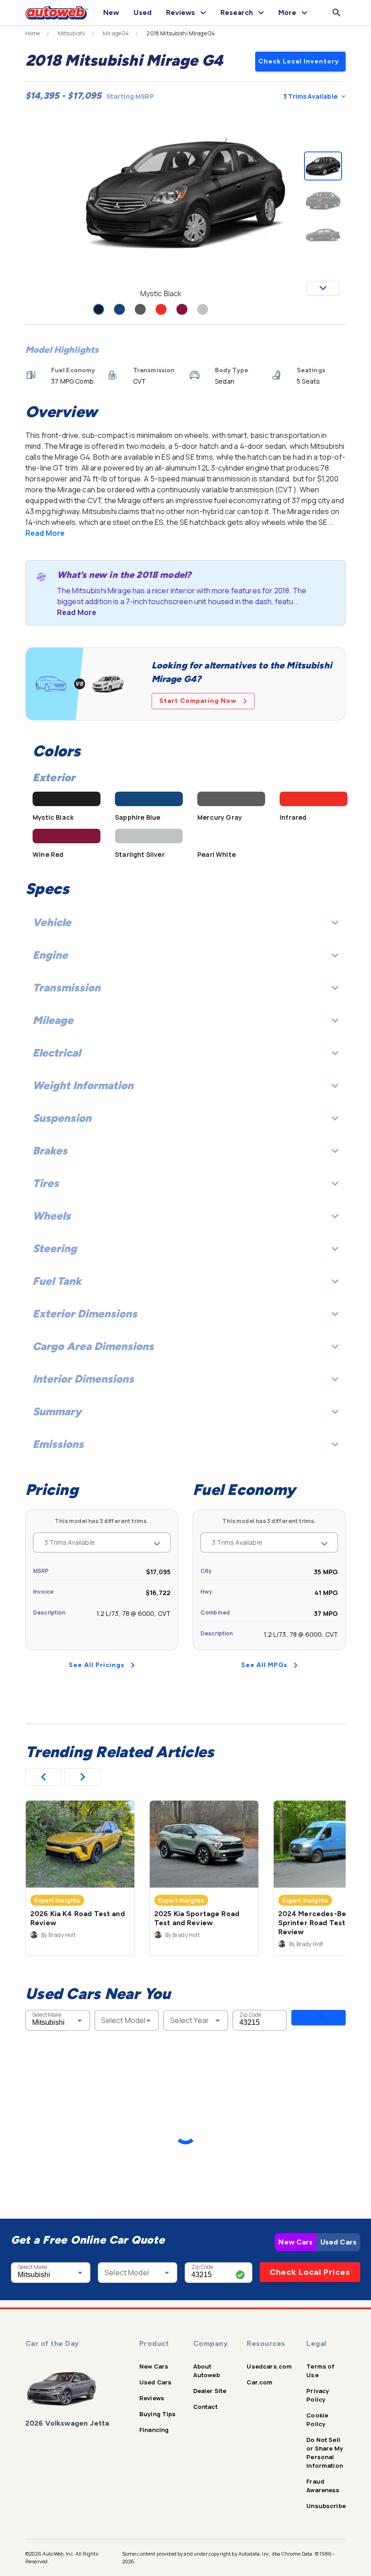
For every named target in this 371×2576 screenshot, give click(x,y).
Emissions (58, 1444)
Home (33, 34)
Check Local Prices (310, 2272)
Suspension (62, 1118)
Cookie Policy (317, 2420)
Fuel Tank (57, 1281)
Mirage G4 (116, 34)
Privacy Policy (318, 2395)
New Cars (295, 2242)
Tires (46, 1183)
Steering (55, 1248)
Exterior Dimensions (85, 1314)
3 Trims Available (310, 96)
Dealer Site (210, 2391)
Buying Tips (158, 2414)
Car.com (259, 2382)
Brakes (50, 1151)
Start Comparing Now (198, 701)
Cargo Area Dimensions (93, 1346)
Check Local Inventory (299, 61)
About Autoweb (207, 2371)
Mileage (53, 1020)
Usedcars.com (269, 2366)
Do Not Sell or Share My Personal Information (325, 2453)
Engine (50, 955)
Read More (45, 533)
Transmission (67, 988)
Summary (57, 1411)
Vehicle (52, 922)
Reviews (152, 2398)
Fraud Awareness (323, 2486)
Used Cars (338, 2242)
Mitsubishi (72, 34)
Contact (205, 2407)
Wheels (52, 1216)
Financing (154, 2430)
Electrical (57, 1053)
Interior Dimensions (83, 1379)
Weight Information (83, 1085)
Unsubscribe (326, 2506)
